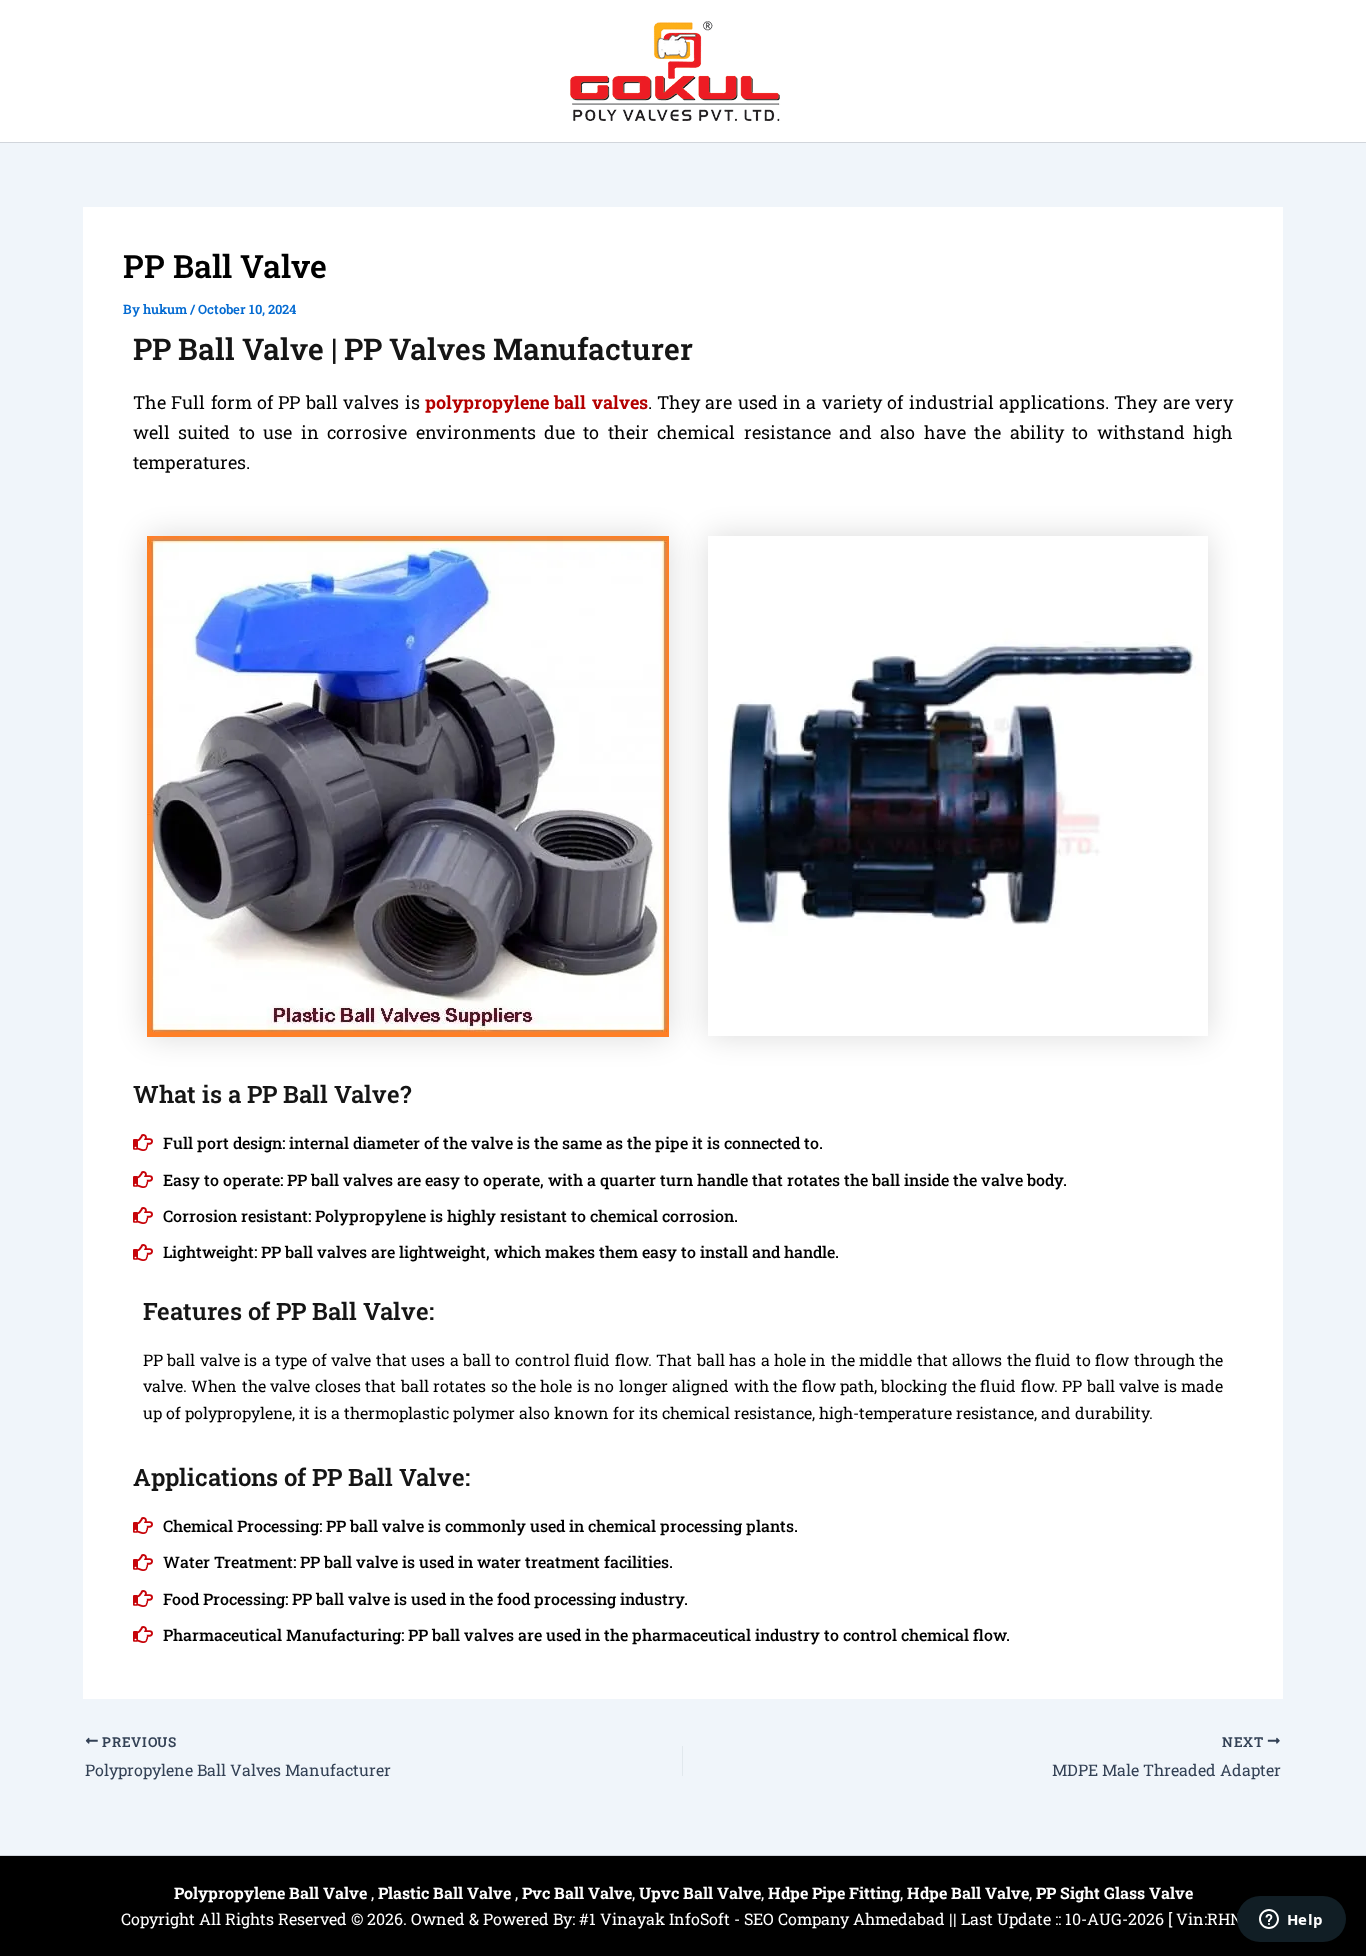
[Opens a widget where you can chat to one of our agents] (1291, 1921)
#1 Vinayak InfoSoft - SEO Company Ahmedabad (762, 1918)
